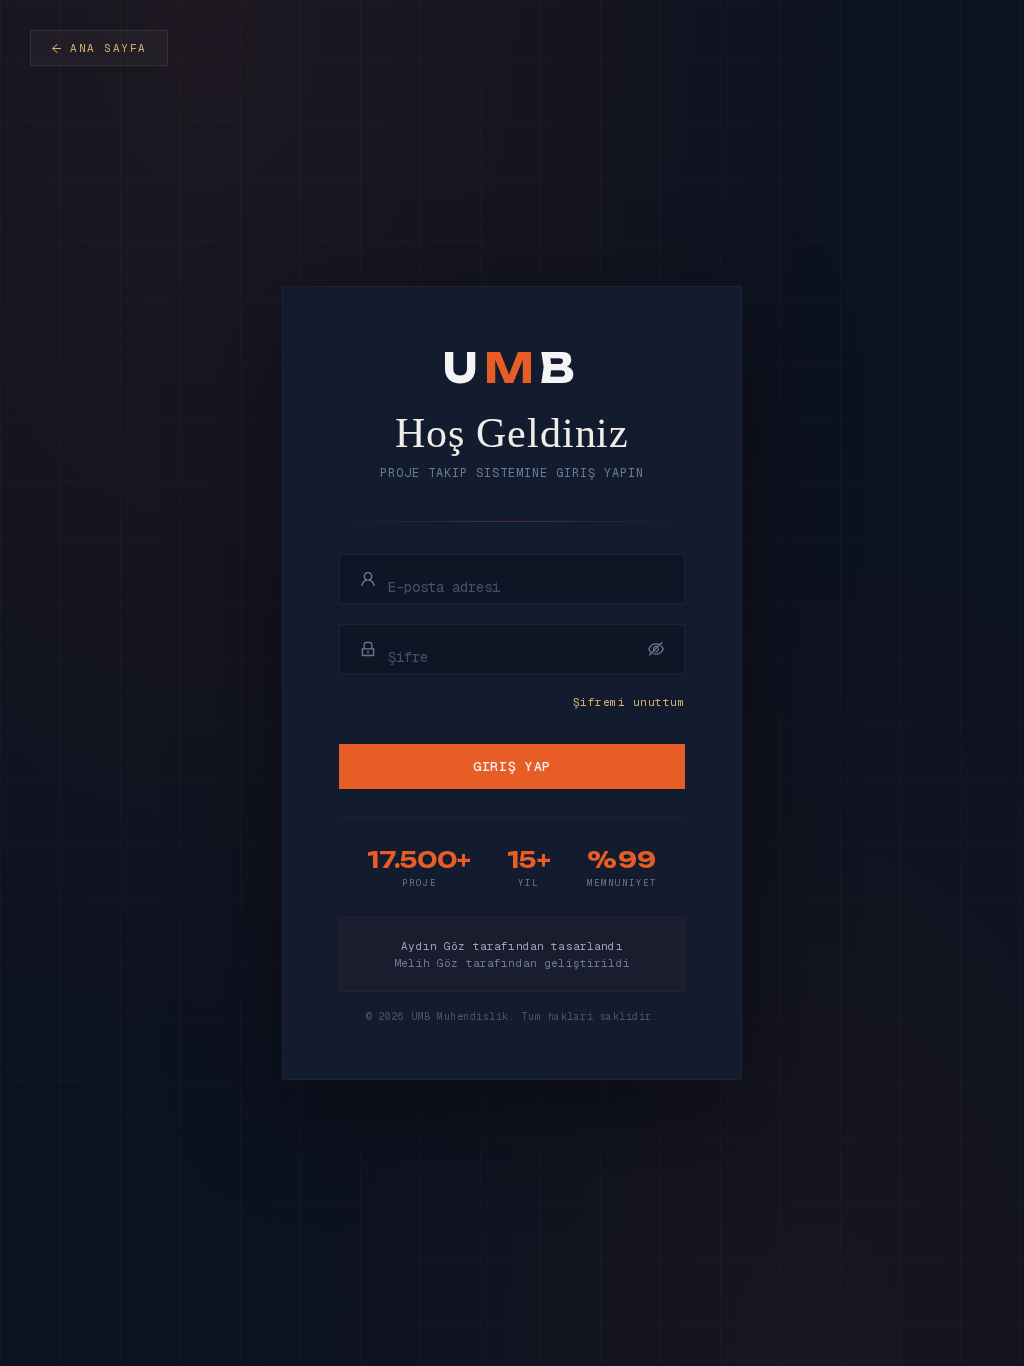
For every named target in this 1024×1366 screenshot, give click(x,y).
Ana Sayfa (108, 48)
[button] (656, 649)
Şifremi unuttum (629, 702)
